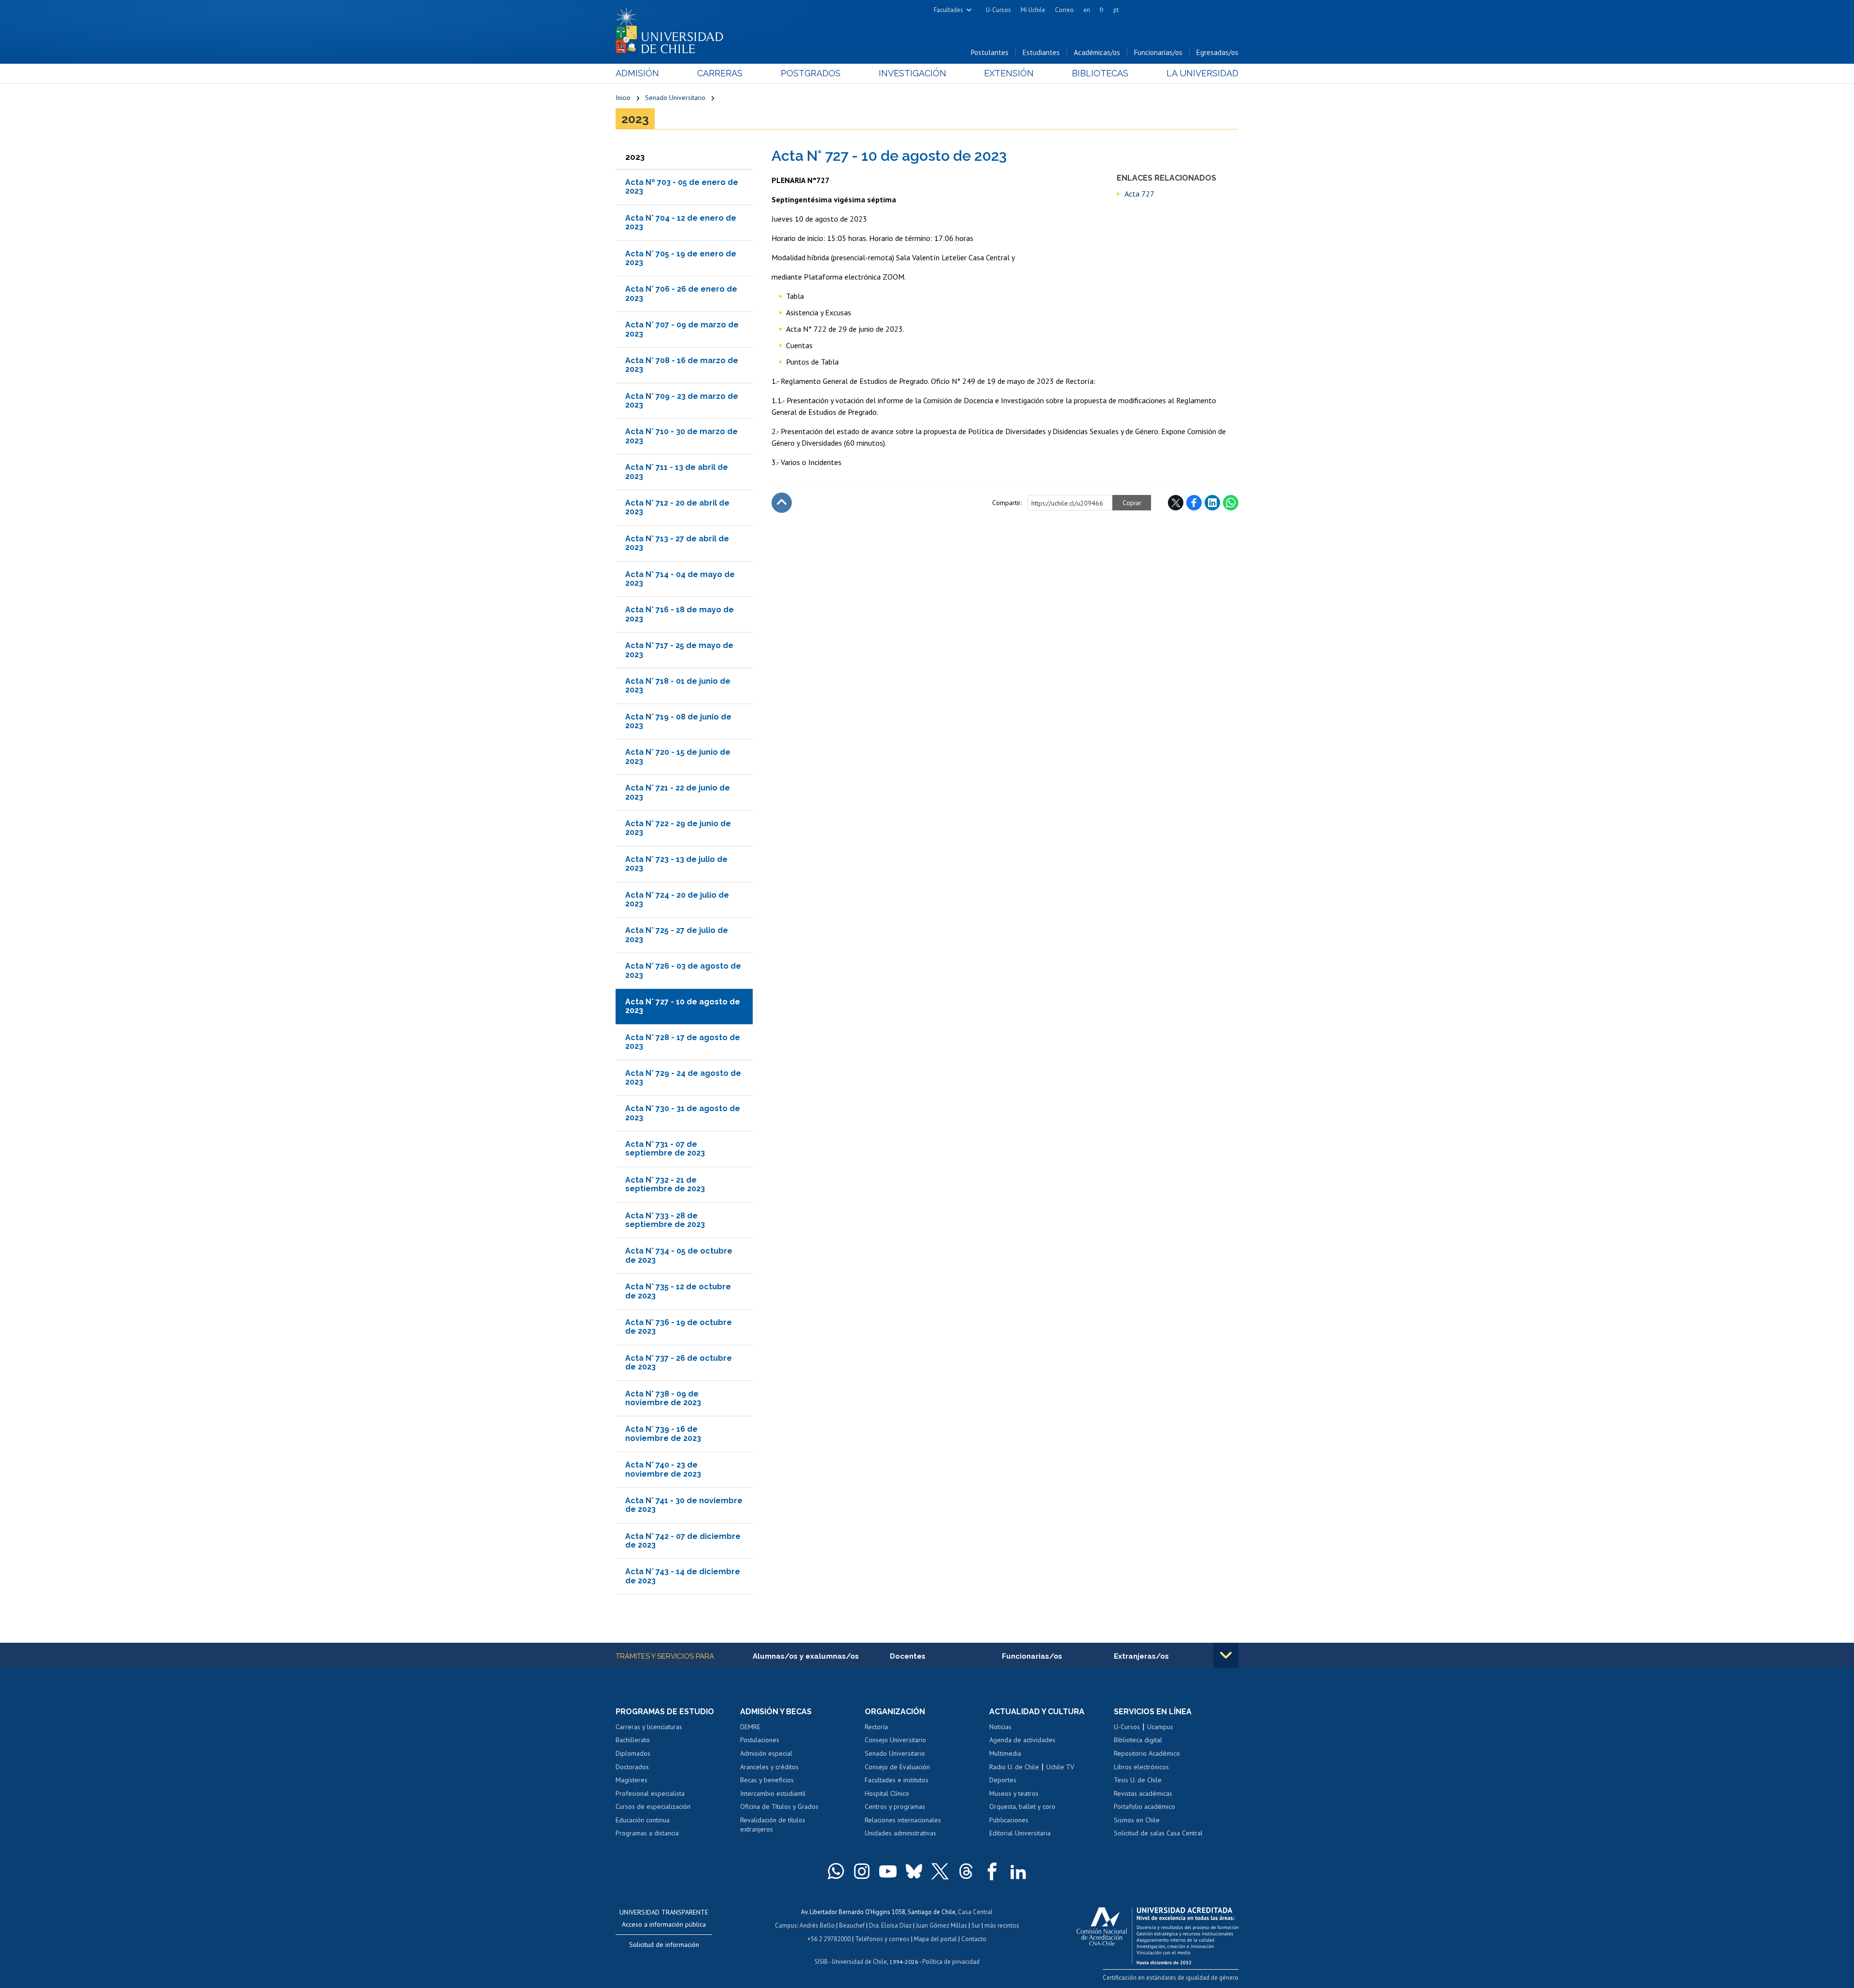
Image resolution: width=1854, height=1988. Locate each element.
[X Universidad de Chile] (940, 1871)
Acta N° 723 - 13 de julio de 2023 (676, 864)
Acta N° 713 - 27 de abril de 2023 (677, 543)
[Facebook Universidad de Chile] (992, 1871)
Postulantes (990, 52)
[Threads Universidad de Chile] (966, 1871)
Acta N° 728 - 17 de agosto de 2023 (683, 1042)
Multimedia (1005, 1753)
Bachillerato (633, 1740)
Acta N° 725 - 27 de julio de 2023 (677, 935)
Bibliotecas (1100, 73)
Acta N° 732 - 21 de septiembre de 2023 (665, 1184)
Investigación (913, 73)
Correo (1064, 10)
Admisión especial (766, 1753)
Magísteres (632, 1780)
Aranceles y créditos (769, 1767)
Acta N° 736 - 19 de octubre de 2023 (679, 1327)
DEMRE (750, 1727)
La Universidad (1202, 73)
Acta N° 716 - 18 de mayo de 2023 (680, 614)
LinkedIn (1212, 503)
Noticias (1000, 1727)
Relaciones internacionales (903, 1820)
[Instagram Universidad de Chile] (862, 1871)
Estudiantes (1041, 52)
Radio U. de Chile (1014, 1767)
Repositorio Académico (1147, 1753)
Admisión (637, 73)
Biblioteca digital (1138, 1740)
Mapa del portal (935, 1939)
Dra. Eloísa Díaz (890, 1925)
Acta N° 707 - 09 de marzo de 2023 (682, 329)
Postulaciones (760, 1740)
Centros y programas (895, 1806)
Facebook (1194, 503)
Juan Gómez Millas (941, 1925)
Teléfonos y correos (882, 1939)
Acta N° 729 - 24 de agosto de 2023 (683, 1078)
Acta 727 (1139, 194)
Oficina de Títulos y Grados (779, 1806)
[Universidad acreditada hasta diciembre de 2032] (1158, 1933)
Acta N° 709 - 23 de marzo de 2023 (682, 401)
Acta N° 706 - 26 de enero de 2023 (681, 293)
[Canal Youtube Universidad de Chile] (888, 1871)
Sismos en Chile (1137, 1820)
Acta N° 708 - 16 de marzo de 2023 (682, 365)
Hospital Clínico (887, 1793)
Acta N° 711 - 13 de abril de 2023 (677, 472)
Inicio (623, 98)
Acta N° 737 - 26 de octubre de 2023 (679, 1362)
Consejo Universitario (895, 1740)
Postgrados (811, 73)
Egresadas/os (1217, 52)
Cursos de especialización (653, 1806)
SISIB (821, 1962)
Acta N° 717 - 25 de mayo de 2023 (679, 650)
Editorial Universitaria (1020, 1833)
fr (1102, 10)
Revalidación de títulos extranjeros (773, 1825)
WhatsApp (1231, 503)
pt (1116, 10)
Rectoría (876, 1727)
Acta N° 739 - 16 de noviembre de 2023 (663, 1433)
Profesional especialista (650, 1793)
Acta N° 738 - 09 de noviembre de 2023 (663, 1398)
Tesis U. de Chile (1138, 1780)
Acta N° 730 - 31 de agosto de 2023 (683, 1113)
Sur (976, 1925)
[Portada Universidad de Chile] (673, 28)
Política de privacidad (951, 1962)
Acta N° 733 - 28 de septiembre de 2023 (665, 1220)
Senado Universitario (675, 98)
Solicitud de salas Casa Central (1158, 1833)
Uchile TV (1060, 1767)
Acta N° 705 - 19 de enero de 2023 (681, 258)
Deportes (1003, 1780)
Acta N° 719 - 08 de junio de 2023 (678, 721)
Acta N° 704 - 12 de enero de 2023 (681, 222)
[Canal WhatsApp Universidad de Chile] (836, 1871)
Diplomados (633, 1753)
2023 (635, 119)
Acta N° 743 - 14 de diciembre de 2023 (683, 1576)
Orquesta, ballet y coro (1022, 1806)
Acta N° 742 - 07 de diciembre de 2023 (683, 1541)
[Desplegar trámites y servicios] (1226, 1655)
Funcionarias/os (1158, 52)
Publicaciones (1009, 1820)
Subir (782, 503)
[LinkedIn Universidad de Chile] (1018, 1871)
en (1087, 10)
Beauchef (852, 1925)
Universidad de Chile (859, 1962)
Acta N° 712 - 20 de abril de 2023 (677, 507)
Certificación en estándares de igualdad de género (1171, 1978)
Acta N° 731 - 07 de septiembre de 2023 (665, 1149)
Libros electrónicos (1141, 1767)
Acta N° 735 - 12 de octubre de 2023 (678, 1291)
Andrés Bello (817, 1925)
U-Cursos (998, 10)
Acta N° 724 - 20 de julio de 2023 (677, 899)
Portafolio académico (1145, 1806)
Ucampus (1160, 1727)
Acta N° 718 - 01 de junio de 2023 (678, 685)
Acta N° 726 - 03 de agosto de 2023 (683, 970)
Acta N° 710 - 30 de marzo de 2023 (681, 436)
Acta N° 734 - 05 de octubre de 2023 (679, 1255)
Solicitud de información (664, 1945)
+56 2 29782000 (829, 1939)
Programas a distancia (647, 1833)
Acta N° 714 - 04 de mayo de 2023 (680, 579)
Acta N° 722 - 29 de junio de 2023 (678, 828)
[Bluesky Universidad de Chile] (914, 1871)
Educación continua (643, 1820)
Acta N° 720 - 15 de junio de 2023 (678, 756)
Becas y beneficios (767, 1780)
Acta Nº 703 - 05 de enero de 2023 (682, 187)
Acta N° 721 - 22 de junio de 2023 (678, 792)
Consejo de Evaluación (897, 1767)
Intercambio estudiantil (773, 1793)
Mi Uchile (1033, 10)
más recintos (1002, 1925)
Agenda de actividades (1022, 1740)
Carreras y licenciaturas (649, 1727)
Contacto (974, 1939)
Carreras (720, 73)
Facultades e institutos (897, 1780)
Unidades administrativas (900, 1833)
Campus (786, 1925)
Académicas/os (1097, 52)
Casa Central (975, 1912)
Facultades (948, 10)
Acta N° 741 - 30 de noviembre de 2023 (684, 1505)
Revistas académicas (1143, 1793)
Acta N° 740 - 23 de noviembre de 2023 (663, 1469)
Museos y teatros (1014, 1793)
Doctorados (632, 1767)
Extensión (1009, 73)
